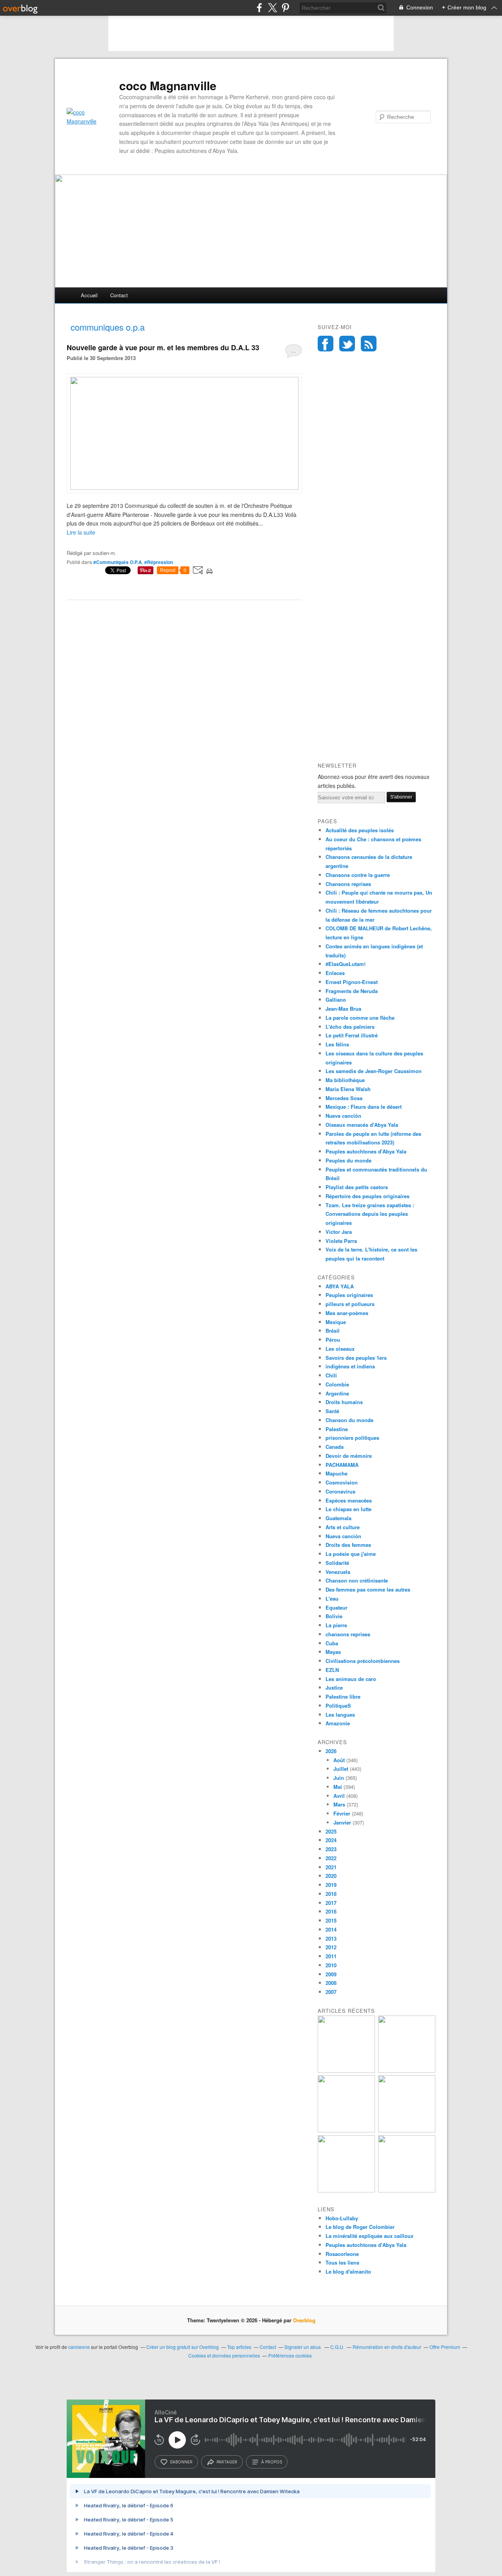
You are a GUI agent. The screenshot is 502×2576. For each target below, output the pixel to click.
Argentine (337, 1393)
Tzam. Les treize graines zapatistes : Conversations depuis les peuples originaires (370, 1214)
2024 (331, 1840)
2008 (331, 1983)
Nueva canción (343, 1116)
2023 (331, 1849)
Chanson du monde (349, 1420)
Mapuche (336, 1473)
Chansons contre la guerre (358, 875)
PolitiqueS (338, 1706)
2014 (331, 1929)
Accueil (89, 295)
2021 (331, 1867)
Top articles (239, 2347)
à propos (272, 2462)
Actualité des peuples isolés (360, 830)
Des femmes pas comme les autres (368, 1589)
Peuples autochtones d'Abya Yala (366, 1151)
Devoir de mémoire (349, 1456)
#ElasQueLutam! (346, 964)
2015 (331, 1920)
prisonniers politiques (352, 1438)
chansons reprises (348, 1634)
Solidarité (337, 1563)
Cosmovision (342, 1482)
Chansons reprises (348, 884)
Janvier (342, 1822)
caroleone (79, 2347)
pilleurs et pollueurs (350, 1304)
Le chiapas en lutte (348, 1509)
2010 (331, 1965)
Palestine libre (343, 1696)
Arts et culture (343, 1527)
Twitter (347, 344)
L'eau (332, 1598)
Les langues (340, 1715)
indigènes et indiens (350, 1366)
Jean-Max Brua (343, 1009)
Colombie (337, 1384)
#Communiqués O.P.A (118, 562)
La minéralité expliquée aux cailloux (369, 2236)
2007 (331, 1992)
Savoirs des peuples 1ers (356, 1358)
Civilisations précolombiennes (363, 1661)
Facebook (326, 344)
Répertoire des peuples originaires (367, 1196)
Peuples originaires (349, 1295)
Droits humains (344, 1402)
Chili (331, 1375)
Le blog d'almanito (348, 2271)
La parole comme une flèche (360, 1018)
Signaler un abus (303, 2347)
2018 (331, 1894)
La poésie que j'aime (351, 1554)
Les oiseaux (340, 1349)
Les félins (337, 1044)
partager (227, 2462)
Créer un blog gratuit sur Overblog (183, 2347)
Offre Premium (445, 2347)
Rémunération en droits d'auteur (387, 2347)
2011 (331, 1956)
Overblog (304, 2320)
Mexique (336, 1322)
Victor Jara (339, 1232)
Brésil (333, 1331)
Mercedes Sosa (344, 1098)
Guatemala (338, 1518)
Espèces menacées (349, 1500)
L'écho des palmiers (350, 1027)
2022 (331, 1858)
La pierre (336, 1625)
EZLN (332, 1670)
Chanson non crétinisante (357, 1580)
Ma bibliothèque (345, 1080)
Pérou (333, 1340)
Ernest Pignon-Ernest (352, 982)
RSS (369, 344)
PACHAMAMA (342, 1465)
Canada (335, 1447)
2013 (331, 1938)
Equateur (336, 1607)
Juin (339, 1778)
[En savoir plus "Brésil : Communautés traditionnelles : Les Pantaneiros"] (407, 2130)
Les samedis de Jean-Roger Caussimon (374, 1071)
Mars (339, 1804)
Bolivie (334, 1616)
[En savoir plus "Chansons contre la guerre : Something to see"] (407, 2071)
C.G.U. (337, 2347)
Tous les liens (342, 2262)
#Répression (159, 562)
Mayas (333, 1652)
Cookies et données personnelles (224, 2355)
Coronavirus (340, 1491)
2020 (331, 1876)
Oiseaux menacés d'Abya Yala (362, 1125)
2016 (331, 1911)
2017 (331, 1903)
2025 (331, 1831)
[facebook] (259, 8)
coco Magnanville (168, 86)
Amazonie (338, 1723)
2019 (331, 1885)
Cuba (332, 1643)
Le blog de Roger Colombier (360, 2227)
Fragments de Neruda (352, 991)
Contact (119, 295)
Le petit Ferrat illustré (352, 1035)
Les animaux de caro (351, 1679)
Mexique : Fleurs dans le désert (364, 1107)
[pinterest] (285, 8)
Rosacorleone (342, 2254)
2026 (331, 1751)
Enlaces (335, 973)
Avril (339, 1796)
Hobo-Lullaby (342, 2218)
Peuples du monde (348, 1160)
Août (339, 1760)
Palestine (337, 1429)
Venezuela (338, 1572)
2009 (331, 1974)
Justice (334, 1687)
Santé (332, 1411)
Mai (338, 1787)
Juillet (341, 1769)
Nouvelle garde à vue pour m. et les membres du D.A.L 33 (163, 347)
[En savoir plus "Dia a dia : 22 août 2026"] (346, 2071)
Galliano (336, 1000)
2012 (331, 1947)
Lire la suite (81, 532)
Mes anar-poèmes (347, 1313)
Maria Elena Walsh (348, 1089)
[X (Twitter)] (272, 8)
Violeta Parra (341, 1241)
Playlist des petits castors (357, 1187)
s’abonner (181, 2462)
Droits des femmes (348, 1545)
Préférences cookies (290, 2355)
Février (342, 1813)
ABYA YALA (340, 1286)
